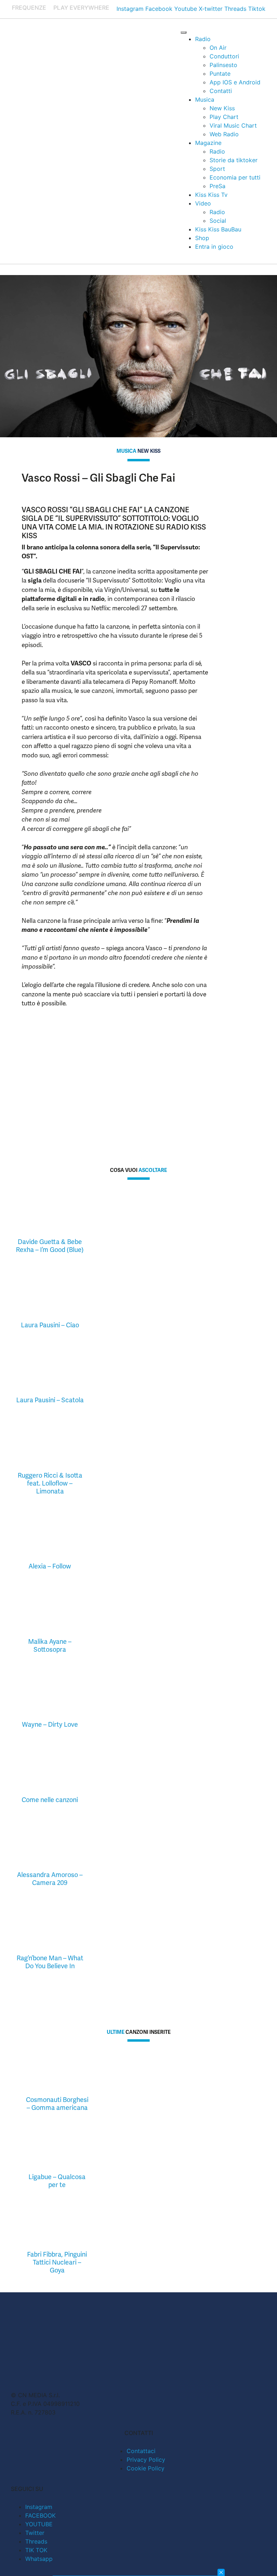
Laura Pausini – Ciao (50, 1325)
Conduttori (224, 56)
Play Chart (224, 117)
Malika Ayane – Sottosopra (50, 1645)
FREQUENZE (29, 8)
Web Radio (224, 134)
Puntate (220, 74)
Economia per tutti (235, 177)
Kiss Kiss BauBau (218, 229)
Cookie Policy (146, 2468)
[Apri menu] (184, 32)
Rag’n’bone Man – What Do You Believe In (50, 1962)
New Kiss (222, 108)
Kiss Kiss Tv (211, 195)
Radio (203, 39)
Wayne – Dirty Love (50, 1724)
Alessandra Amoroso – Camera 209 (50, 1879)
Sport (217, 169)
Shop (202, 238)
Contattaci (141, 2451)
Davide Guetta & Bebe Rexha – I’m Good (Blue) (50, 1246)
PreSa (217, 186)
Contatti (221, 91)
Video (203, 203)
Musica (205, 99)
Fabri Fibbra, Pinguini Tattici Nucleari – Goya (57, 2262)
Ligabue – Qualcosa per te (57, 2181)
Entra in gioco (214, 247)
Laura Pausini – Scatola (50, 1400)
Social (218, 221)
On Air (218, 48)
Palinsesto (223, 65)
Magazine (208, 143)
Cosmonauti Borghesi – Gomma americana (57, 2104)
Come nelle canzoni (50, 1800)
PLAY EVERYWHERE (81, 8)
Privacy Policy (146, 2460)
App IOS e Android (235, 82)
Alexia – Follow (50, 1566)
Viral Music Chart (233, 125)
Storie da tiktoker (234, 160)
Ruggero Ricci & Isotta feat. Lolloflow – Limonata (50, 1483)
